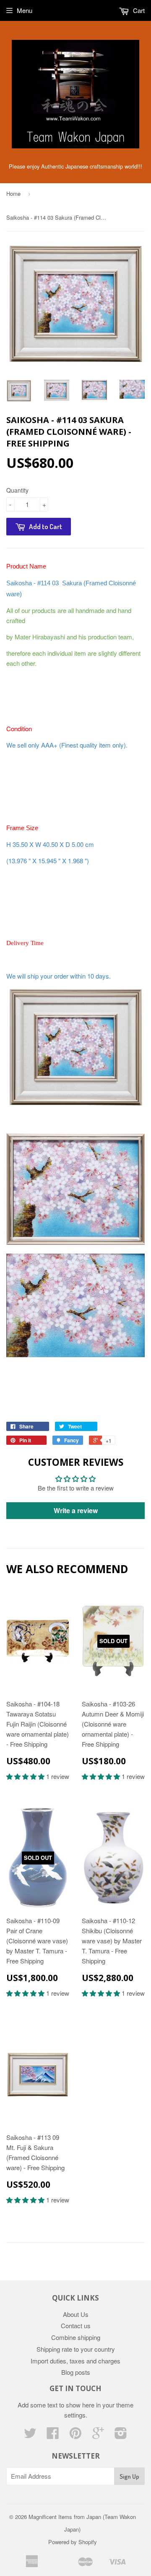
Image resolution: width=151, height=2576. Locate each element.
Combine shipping (76, 2337)
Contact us (76, 2325)
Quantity (17, 490)
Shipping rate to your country (76, 2349)
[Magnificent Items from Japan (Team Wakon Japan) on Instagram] (121, 2435)
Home (13, 193)
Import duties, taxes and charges (75, 2361)
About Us (76, 2314)
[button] (26, 1776)
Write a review (76, 1510)
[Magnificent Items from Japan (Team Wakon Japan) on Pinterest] (75, 2435)
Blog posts (76, 2372)
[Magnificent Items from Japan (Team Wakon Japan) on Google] (98, 2435)
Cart (138, 10)
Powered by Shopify (73, 2542)
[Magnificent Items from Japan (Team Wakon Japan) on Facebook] (53, 2435)
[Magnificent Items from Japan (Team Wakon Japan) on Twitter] (30, 2435)
